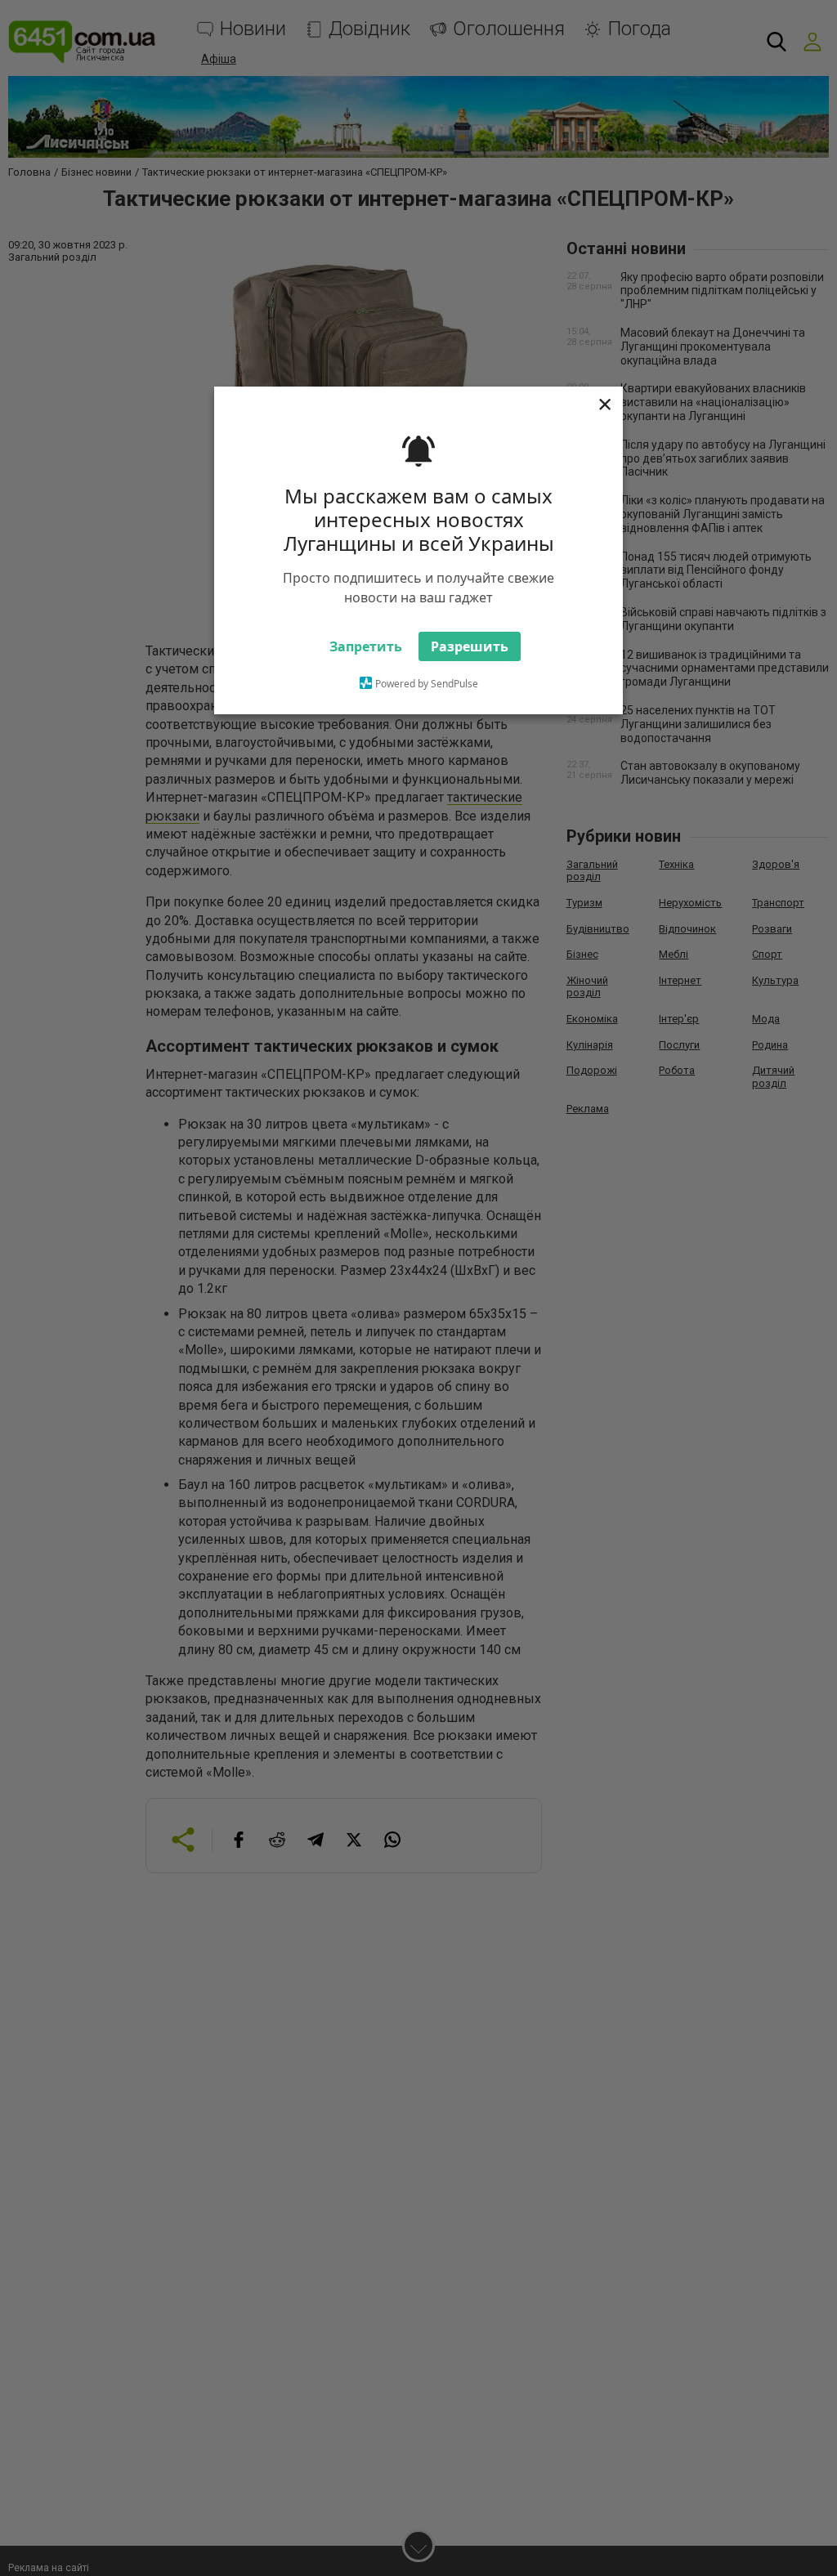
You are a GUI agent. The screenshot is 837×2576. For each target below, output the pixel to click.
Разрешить (470, 646)
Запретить (366, 646)
